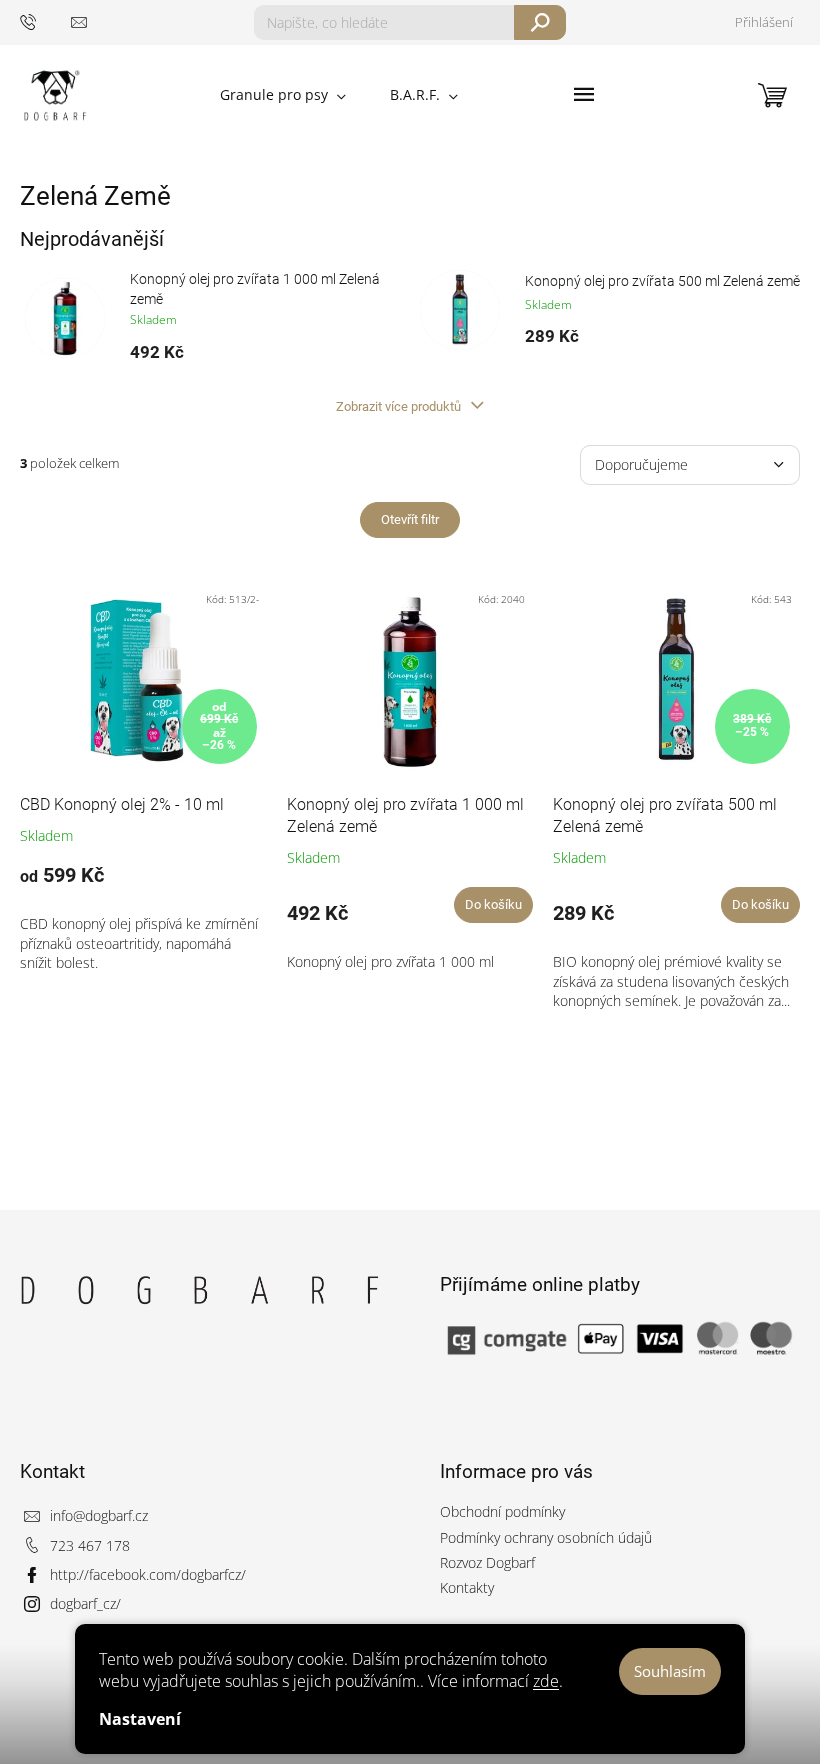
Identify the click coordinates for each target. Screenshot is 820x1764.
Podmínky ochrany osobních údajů (546, 1537)
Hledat (540, 22)
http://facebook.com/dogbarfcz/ (148, 1574)
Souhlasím (670, 1671)
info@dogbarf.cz (99, 1515)
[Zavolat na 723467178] (45, 21)
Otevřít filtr (410, 519)
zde (546, 1681)
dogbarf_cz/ (85, 1603)
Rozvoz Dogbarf (487, 1562)
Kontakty (467, 1587)
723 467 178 (90, 1545)
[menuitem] (283, 95)
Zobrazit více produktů (400, 406)
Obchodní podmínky (502, 1511)
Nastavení (140, 1719)
